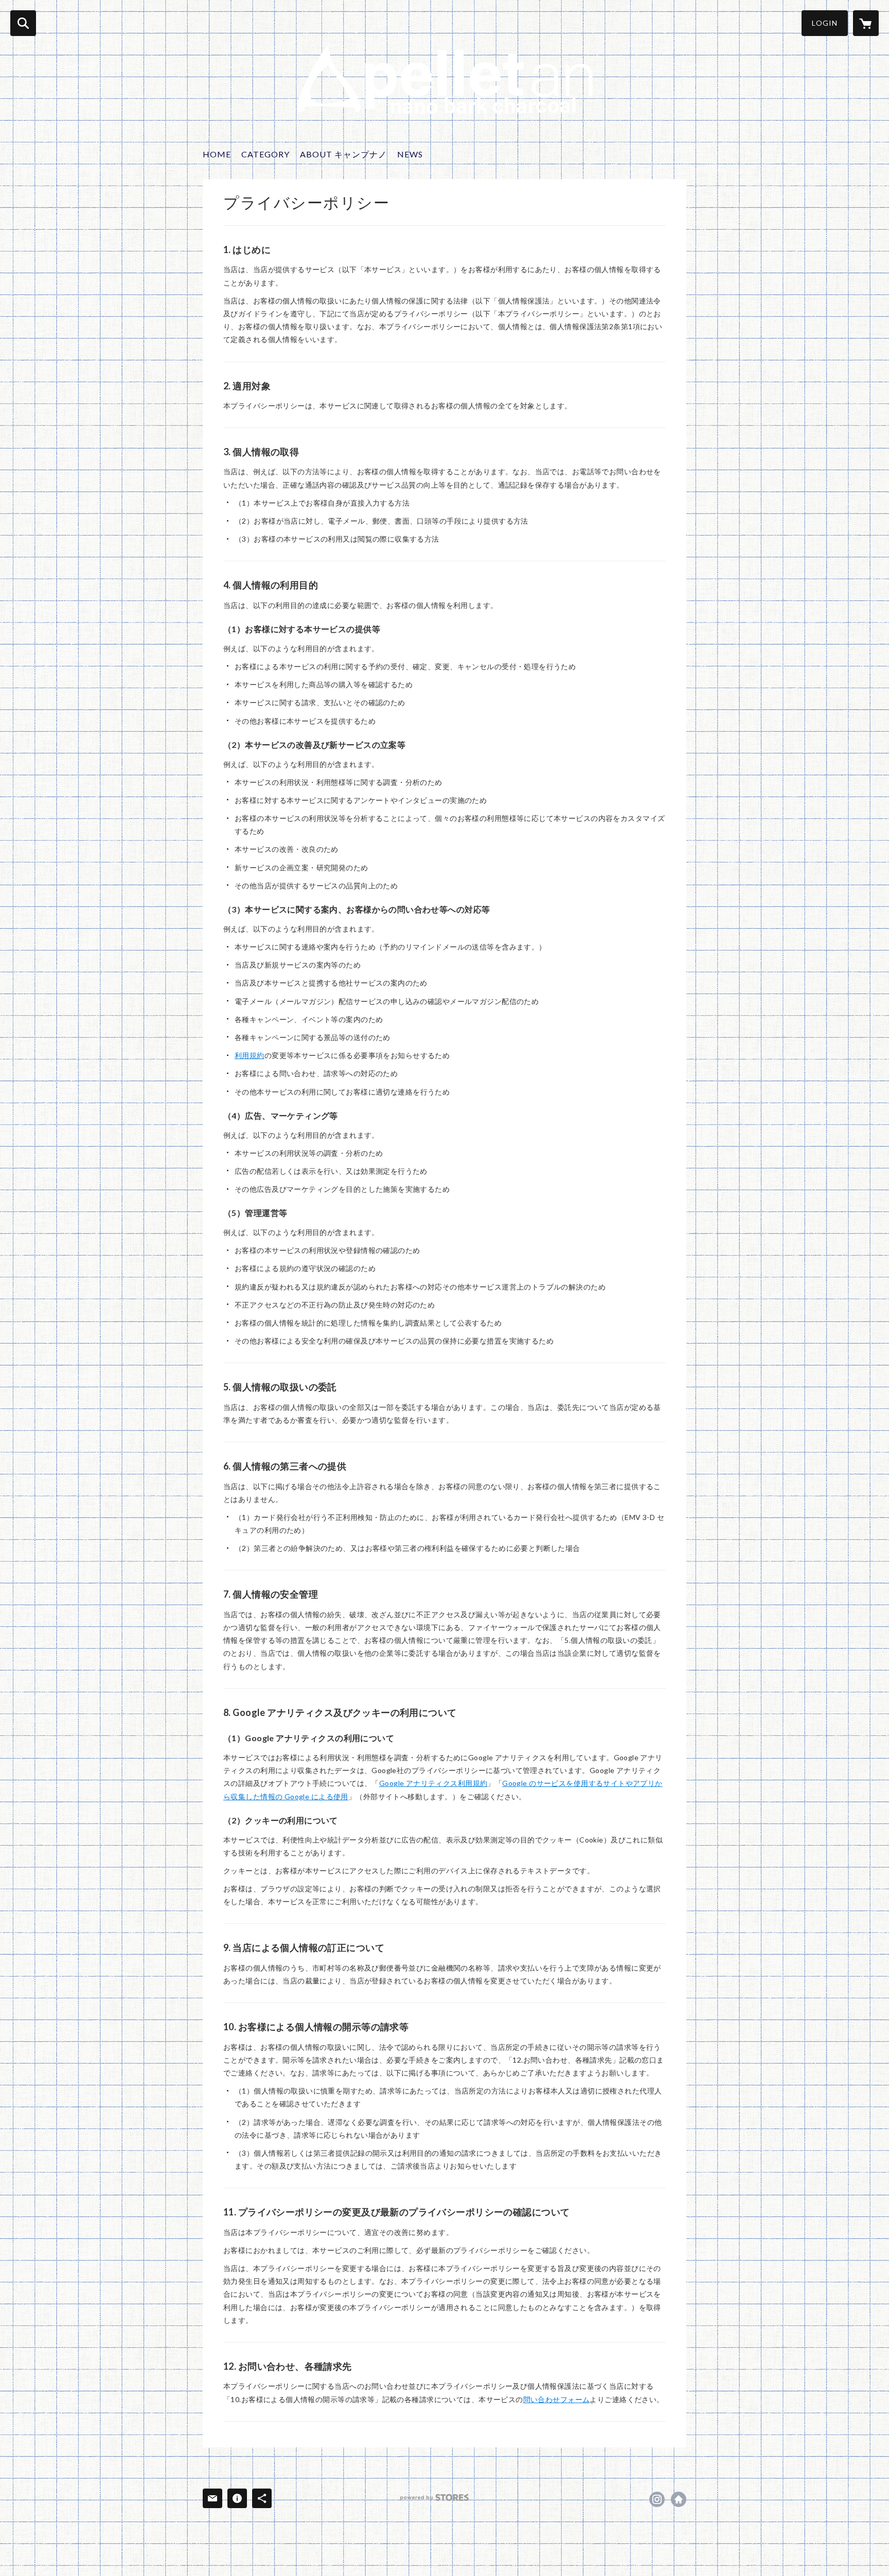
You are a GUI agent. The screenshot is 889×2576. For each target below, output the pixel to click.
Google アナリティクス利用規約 (433, 1783)
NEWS (410, 154)
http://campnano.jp (679, 2499)
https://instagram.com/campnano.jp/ (657, 2499)
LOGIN (825, 23)
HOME (217, 154)
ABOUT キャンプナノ (343, 154)
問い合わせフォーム (557, 2399)
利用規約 (250, 1055)
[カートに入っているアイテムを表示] (866, 23)
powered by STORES (434, 2498)
